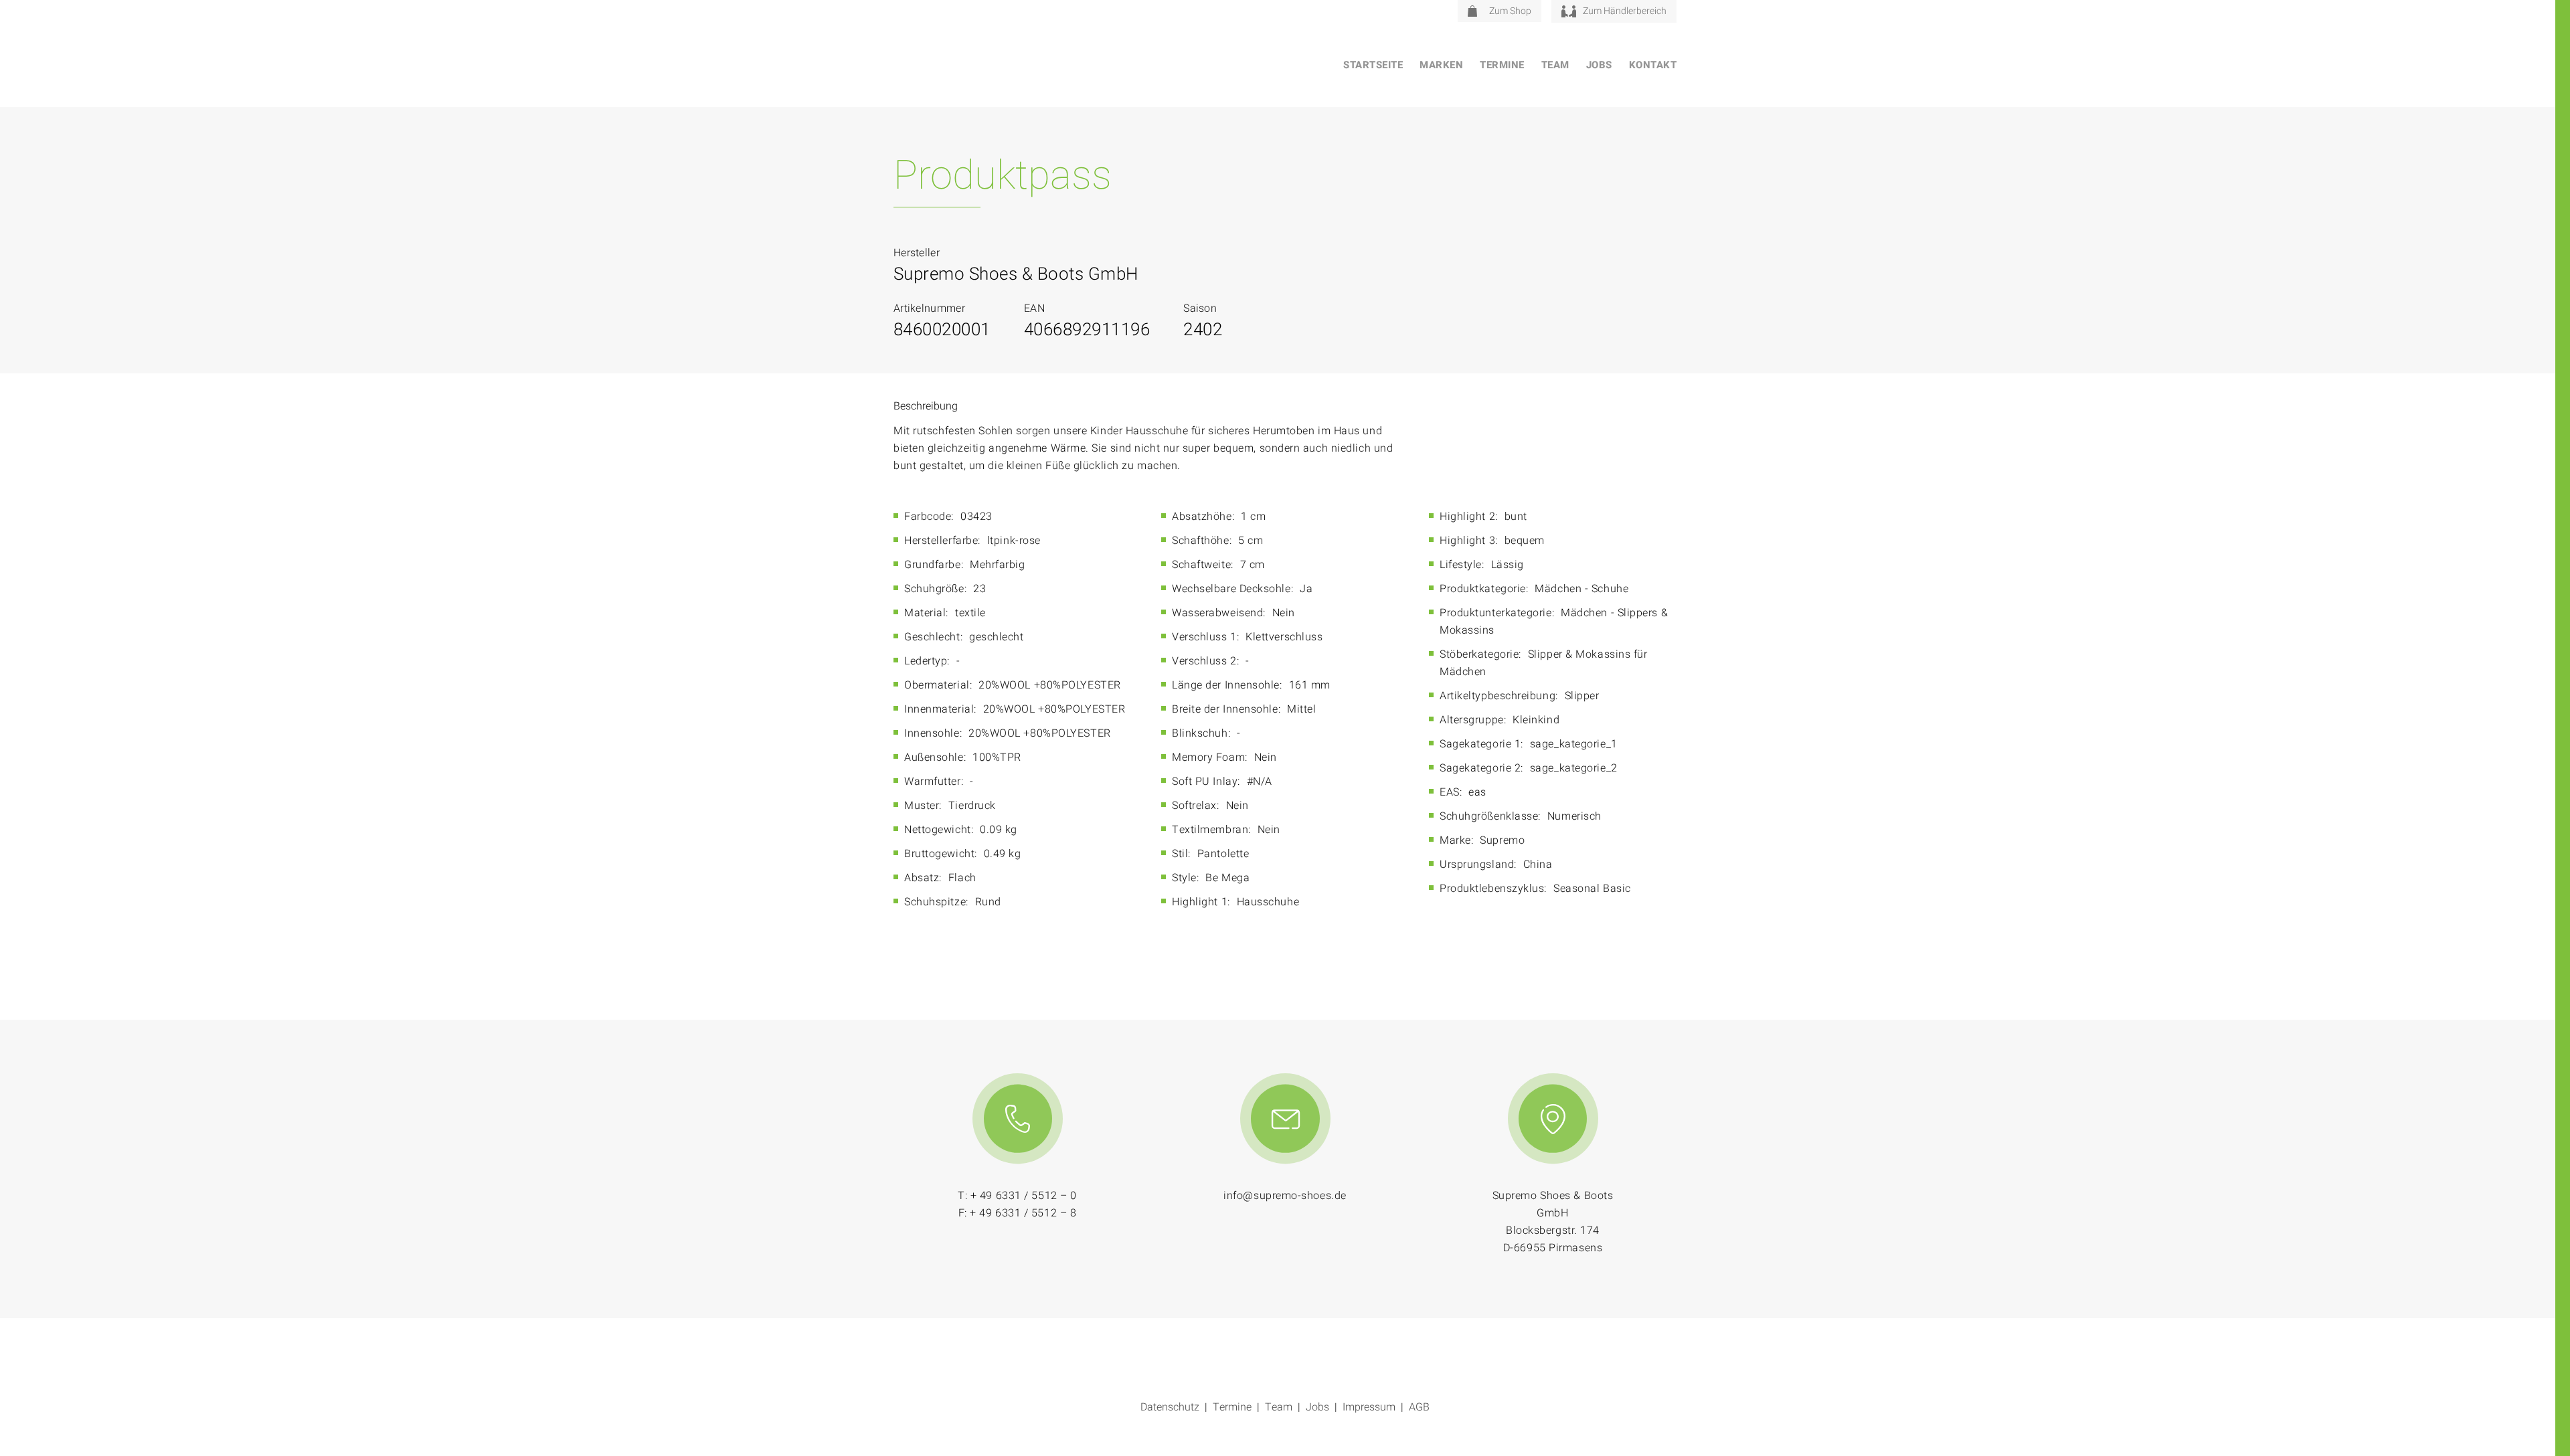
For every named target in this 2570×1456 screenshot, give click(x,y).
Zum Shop (1510, 11)
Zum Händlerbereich (1625, 11)
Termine (1502, 65)
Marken (1441, 65)
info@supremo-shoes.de (1285, 1196)
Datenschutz (1170, 1407)
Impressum (1369, 1407)
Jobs (1599, 65)
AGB (1419, 1407)
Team (1555, 65)
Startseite (1373, 65)
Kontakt (1653, 65)
